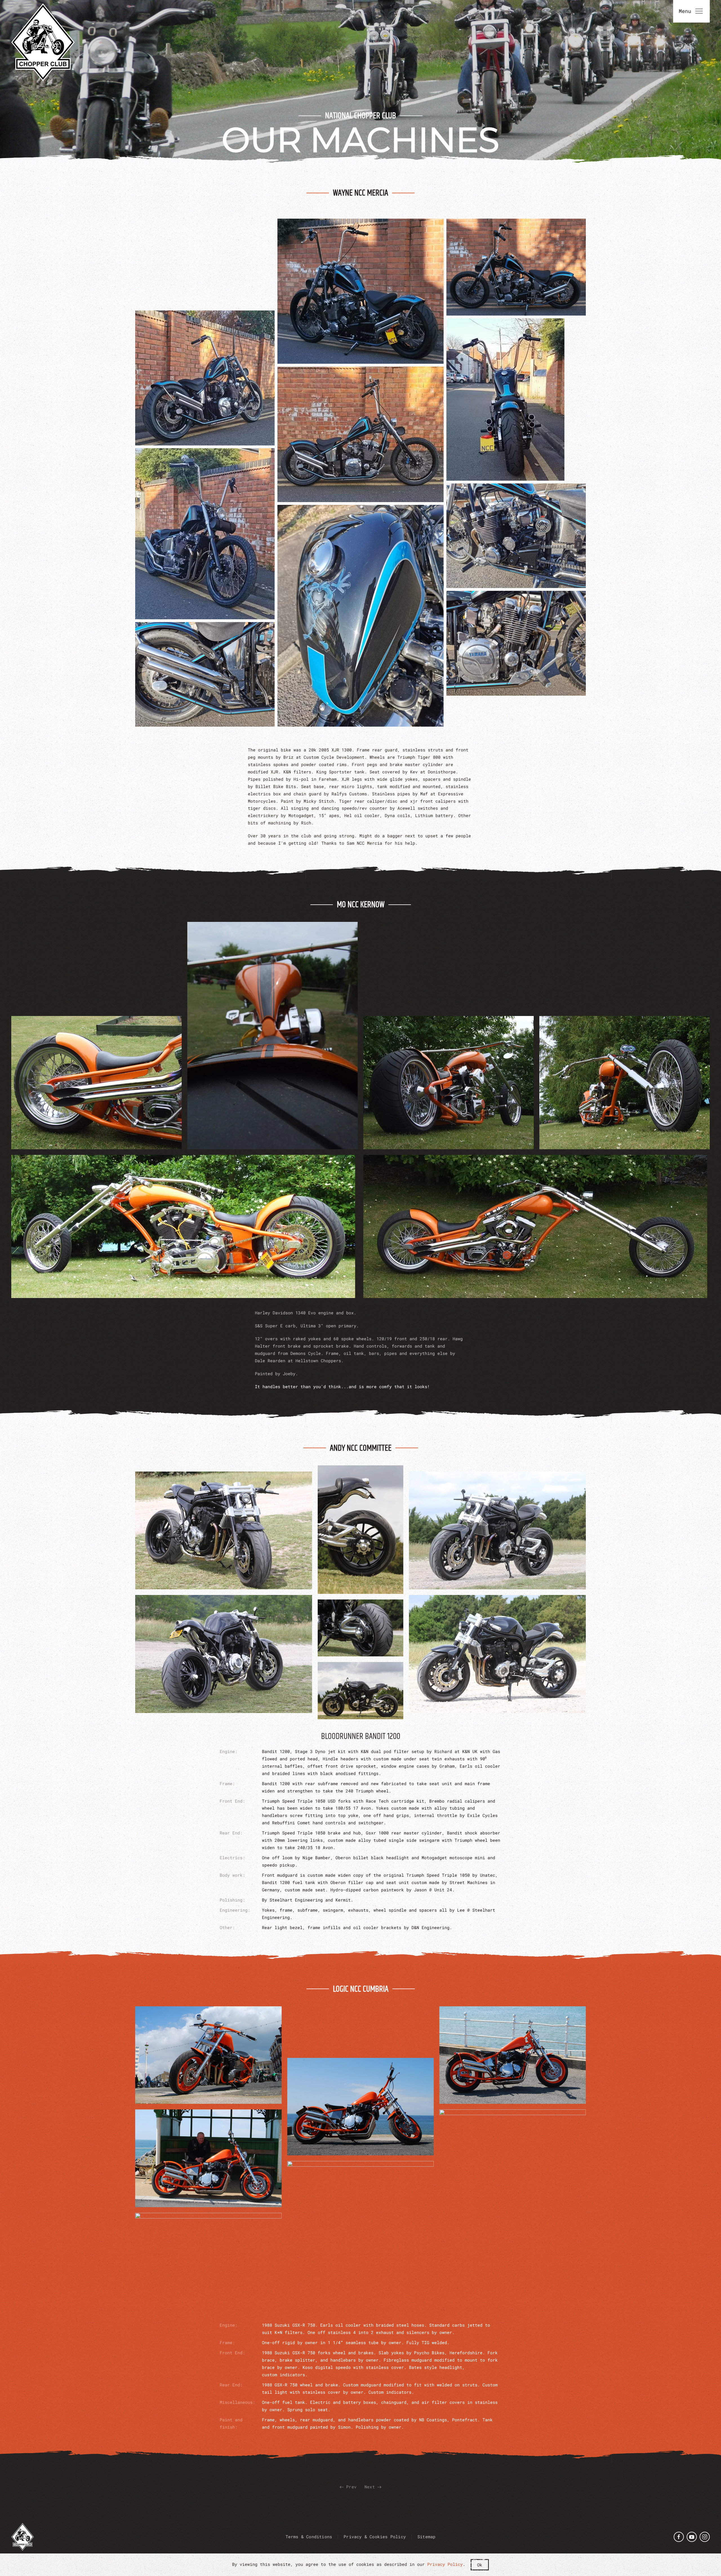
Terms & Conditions (309, 2537)
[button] (205, 378)
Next (371, 2487)
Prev (350, 2487)
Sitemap (426, 2537)
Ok (480, 2565)
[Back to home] (43, 42)
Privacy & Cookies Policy (375, 2537)
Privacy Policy (445, 2564)
